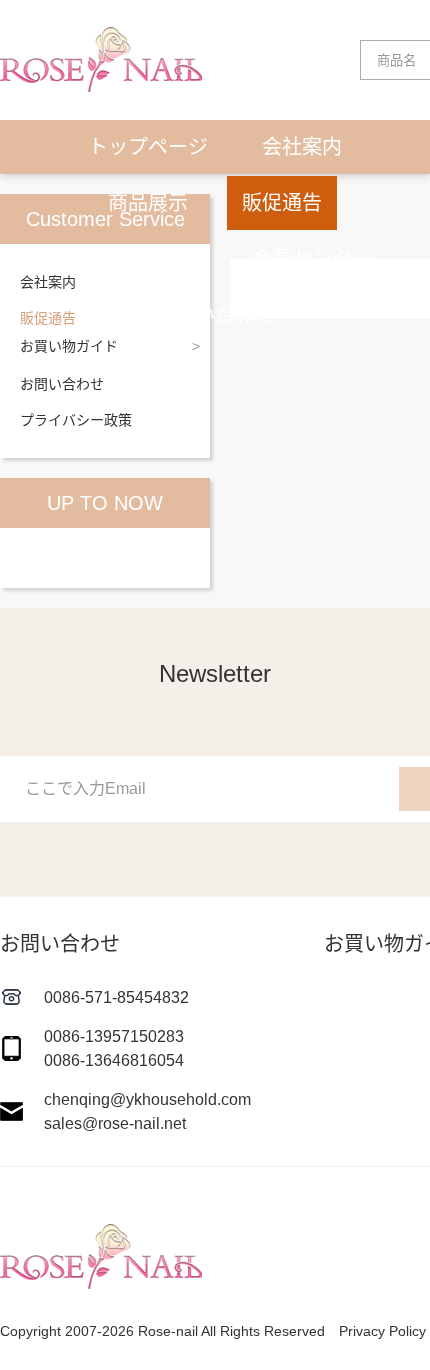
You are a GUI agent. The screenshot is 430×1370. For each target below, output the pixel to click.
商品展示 (148, 203)
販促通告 (282, 203)
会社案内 (302, 147)
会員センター (312, 259)
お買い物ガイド (128, 259)
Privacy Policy (382, 1331)
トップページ (148, 147)
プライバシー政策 (76, 420)
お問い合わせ (215, 315)
